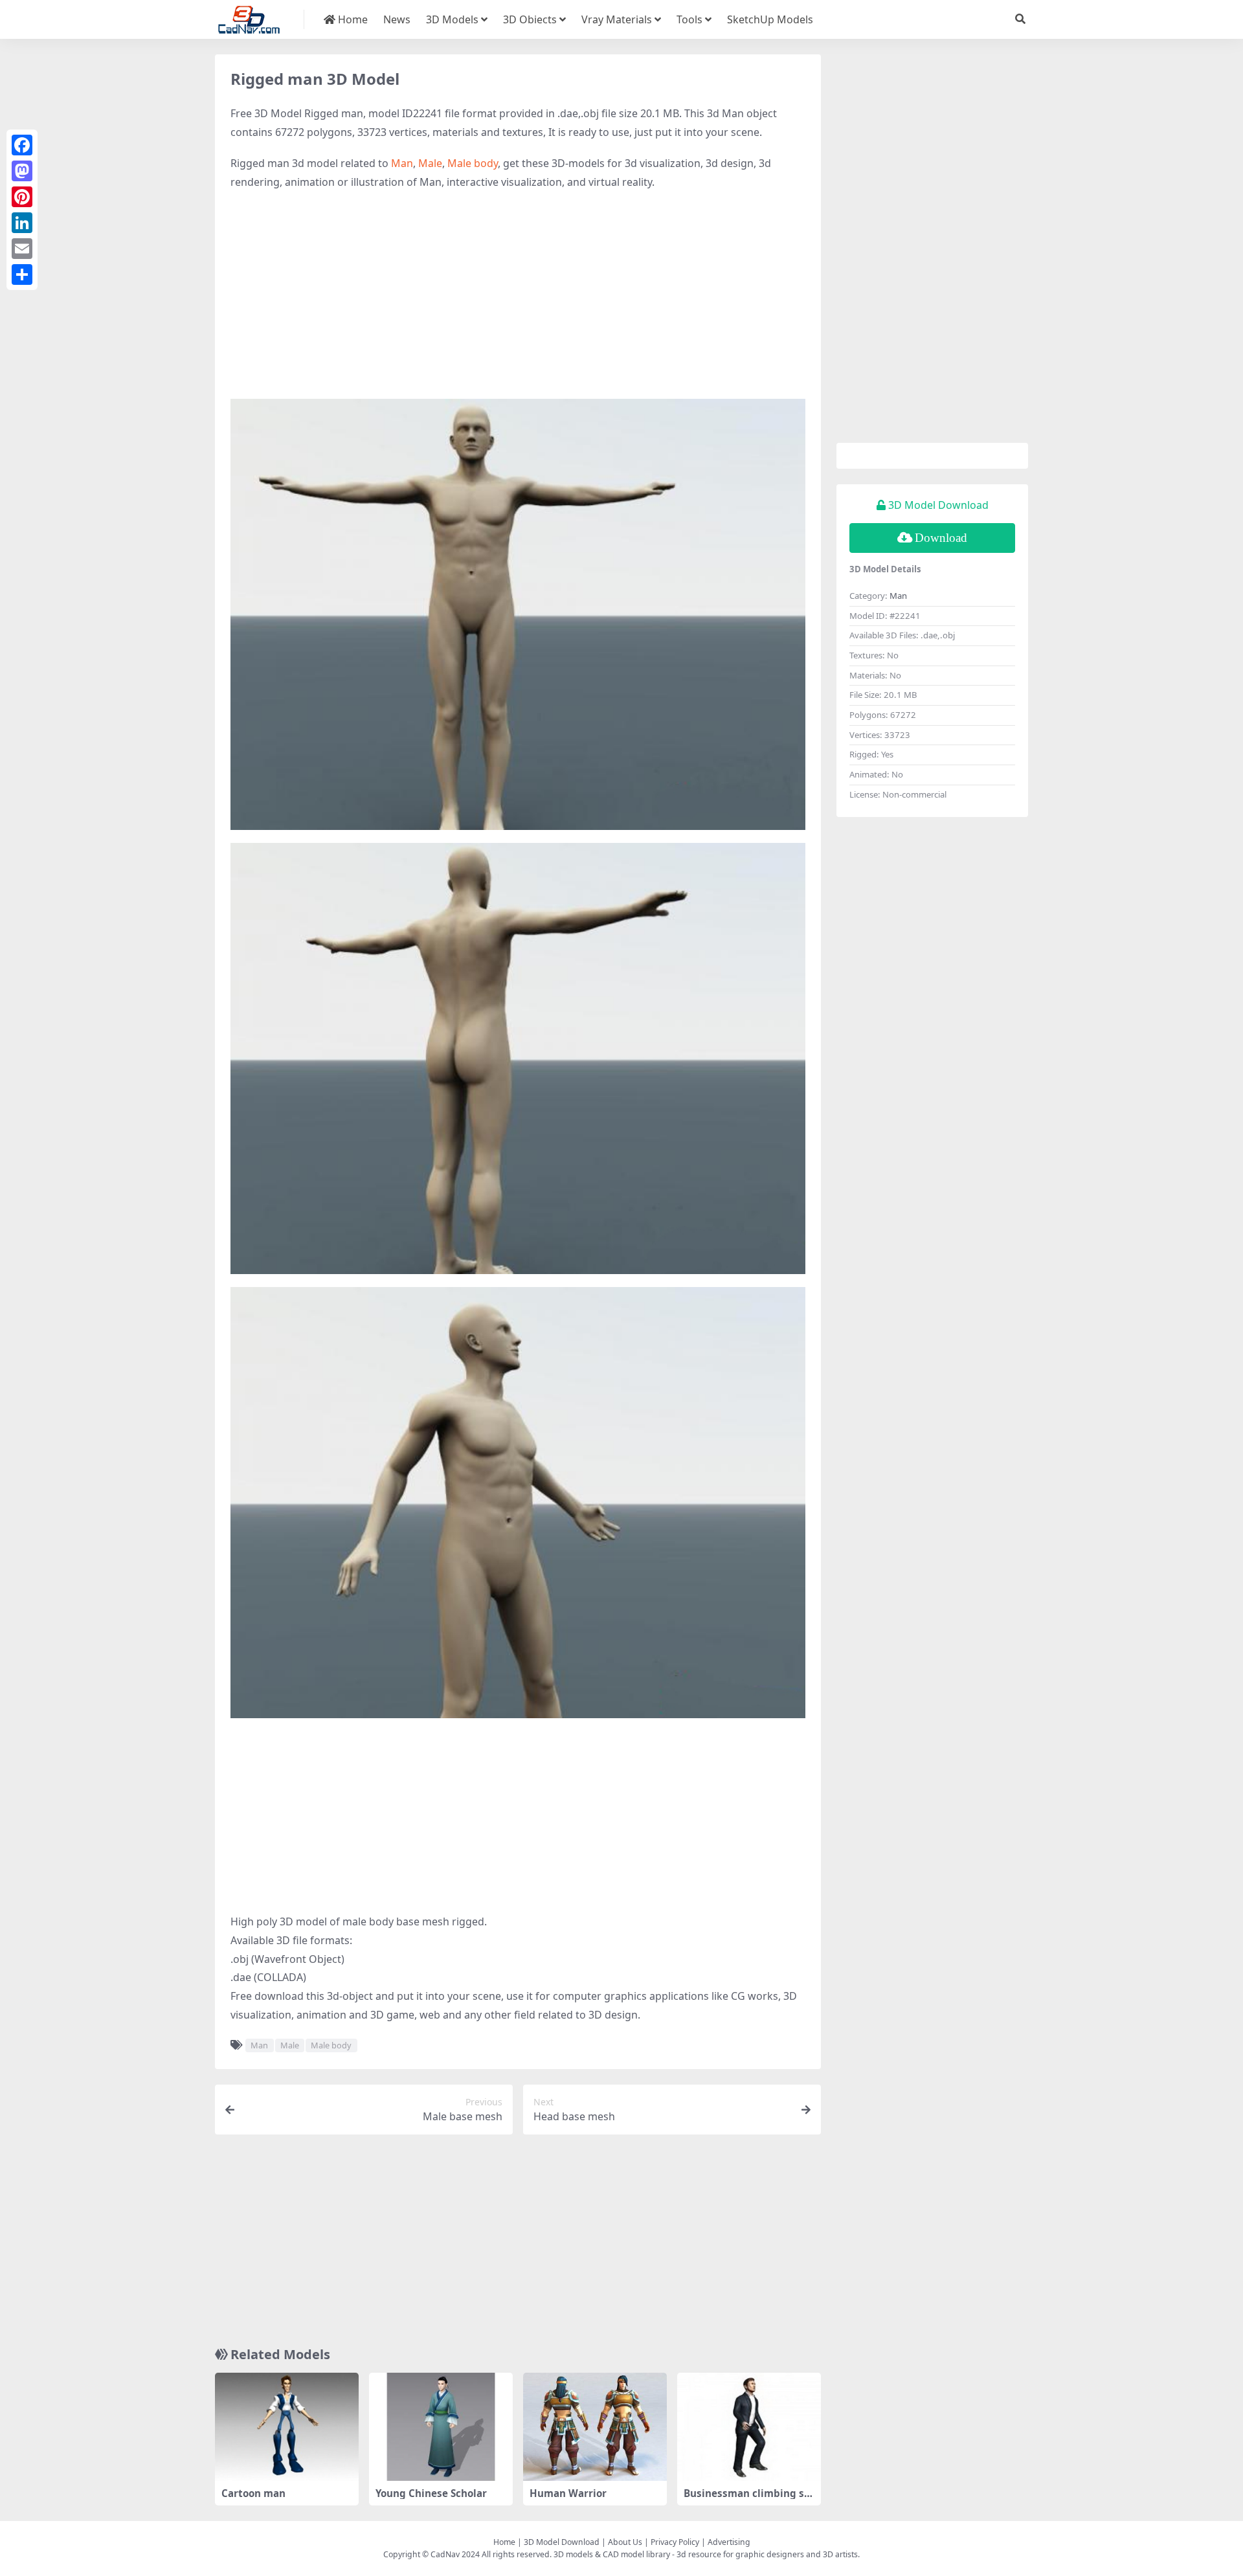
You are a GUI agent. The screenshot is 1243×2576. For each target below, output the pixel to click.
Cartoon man (253, 2493)
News (397, 19)
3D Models (452, 19)
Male (430, 163)
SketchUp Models (770, 19)
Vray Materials (617, 19)
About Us (625, 2542)
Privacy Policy (675, 2542)
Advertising (729, 2542)
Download (941, 538)
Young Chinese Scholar (431, 2493)
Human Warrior (568, 2493)
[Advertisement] (518, 295)
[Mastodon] (22, 171)
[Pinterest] (22, 197)
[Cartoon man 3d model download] (287, 2427)
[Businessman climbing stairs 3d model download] (749, 2427)
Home (352, 19)
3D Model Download (562, 2542)
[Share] (22, 274)
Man (402, 163)
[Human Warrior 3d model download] (595, 2427)
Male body (473, 163)
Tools (689, 19)
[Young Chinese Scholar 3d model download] (441, 2427)
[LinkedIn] (22, 223)
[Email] (22, 249)
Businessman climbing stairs (749, 2499)
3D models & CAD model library (612, 2554)
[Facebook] (22, 145)
